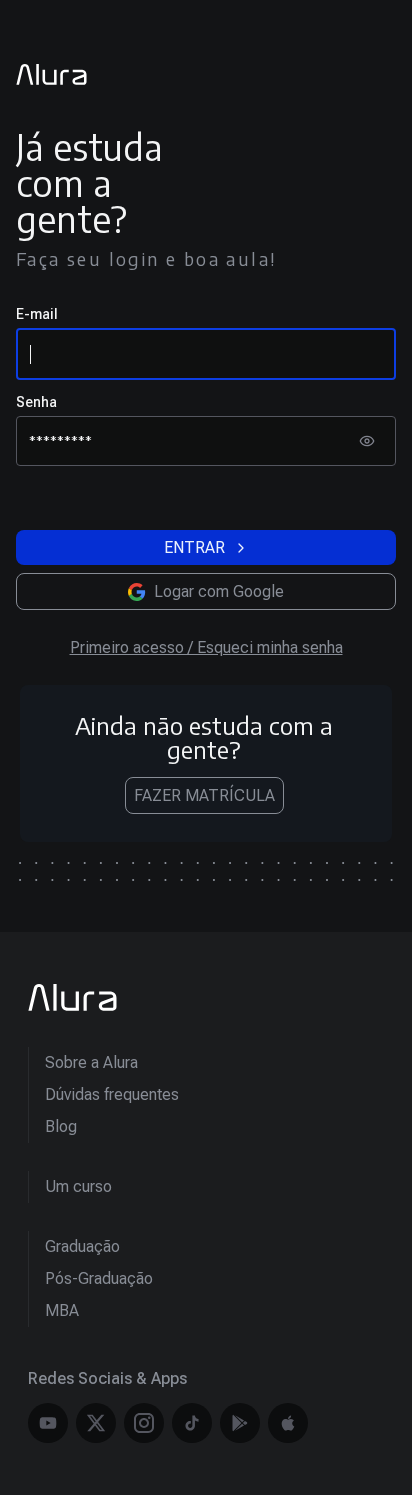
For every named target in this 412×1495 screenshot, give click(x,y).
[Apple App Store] (288, 1423)
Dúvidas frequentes (112, 1094)
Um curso (78, 1186)
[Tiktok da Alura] (192, 1423)
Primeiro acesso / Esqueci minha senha (206, 647)
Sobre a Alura (91, 1062)
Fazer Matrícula (204, 795)
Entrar (194, 547)
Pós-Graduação (99, 1278)
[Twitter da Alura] (96, 1423)
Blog (61, 1126)
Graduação (82, 1246)
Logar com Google (219, 591)
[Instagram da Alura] (144, 1423)
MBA (62, 1310)
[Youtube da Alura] (48, 1423)
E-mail (37, 314)
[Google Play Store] (240, 1423)
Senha (36, 402)
